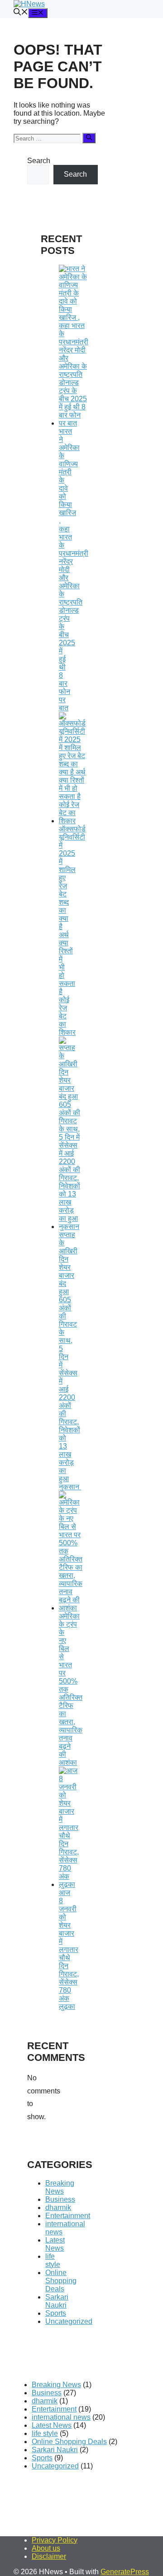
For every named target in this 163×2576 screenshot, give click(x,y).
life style (53, 2260)
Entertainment (68, 2216)
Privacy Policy (55, 2540)
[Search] (89, 138)
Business (60, 2199)
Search (39, 161)
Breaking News (60, 2187)
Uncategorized (69, 2321)
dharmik (58, 2208)
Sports (56, 2313)
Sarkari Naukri (57, 2301)
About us (46, 2548)
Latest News (55, 2244)
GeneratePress (125, 2572)
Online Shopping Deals (61, 2281)
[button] (21, 13)
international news (61, 2417)
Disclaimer (49, 2556)
